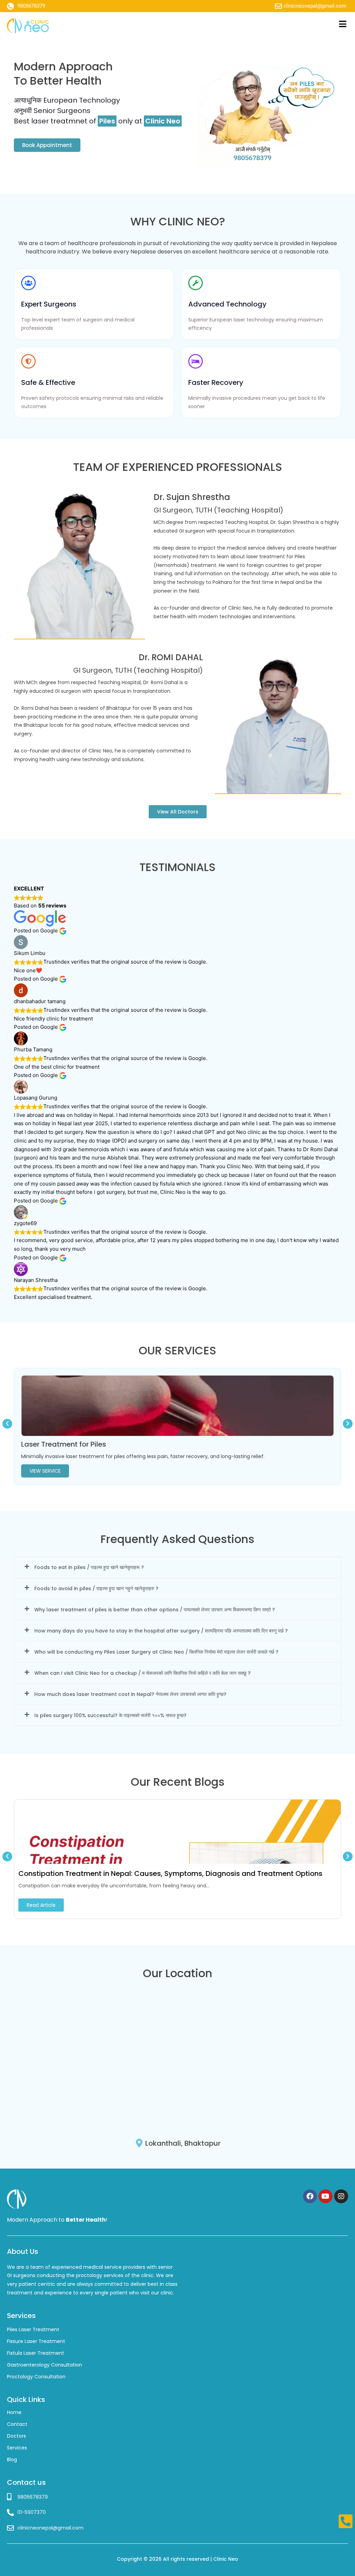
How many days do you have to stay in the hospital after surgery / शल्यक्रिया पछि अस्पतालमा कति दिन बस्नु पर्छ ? (161, 1631)
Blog (12, 2459)
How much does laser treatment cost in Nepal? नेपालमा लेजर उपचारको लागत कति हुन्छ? (130, 1694)
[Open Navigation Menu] (343, 24)
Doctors (16, 2436)
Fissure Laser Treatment (36, 2341)
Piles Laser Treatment (33, 2329)
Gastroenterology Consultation (45, 2365)
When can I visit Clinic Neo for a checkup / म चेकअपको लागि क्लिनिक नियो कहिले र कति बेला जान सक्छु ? (142, 1673)
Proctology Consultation (36, 2377)
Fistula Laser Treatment (36, 2353)
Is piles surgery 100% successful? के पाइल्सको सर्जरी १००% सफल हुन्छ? (110, 1715)
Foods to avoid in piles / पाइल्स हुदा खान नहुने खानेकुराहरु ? (96, 1588)
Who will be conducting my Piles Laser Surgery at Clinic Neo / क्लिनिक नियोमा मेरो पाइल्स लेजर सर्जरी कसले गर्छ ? (156, 1652)
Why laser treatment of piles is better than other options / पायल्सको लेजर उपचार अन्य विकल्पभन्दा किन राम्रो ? (155, 1610)
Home (14, 2412)
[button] (7, 1424)
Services (17, 2448)
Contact (17, 2424)
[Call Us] (345, 2521)
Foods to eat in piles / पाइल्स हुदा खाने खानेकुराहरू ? (89, 1567)
